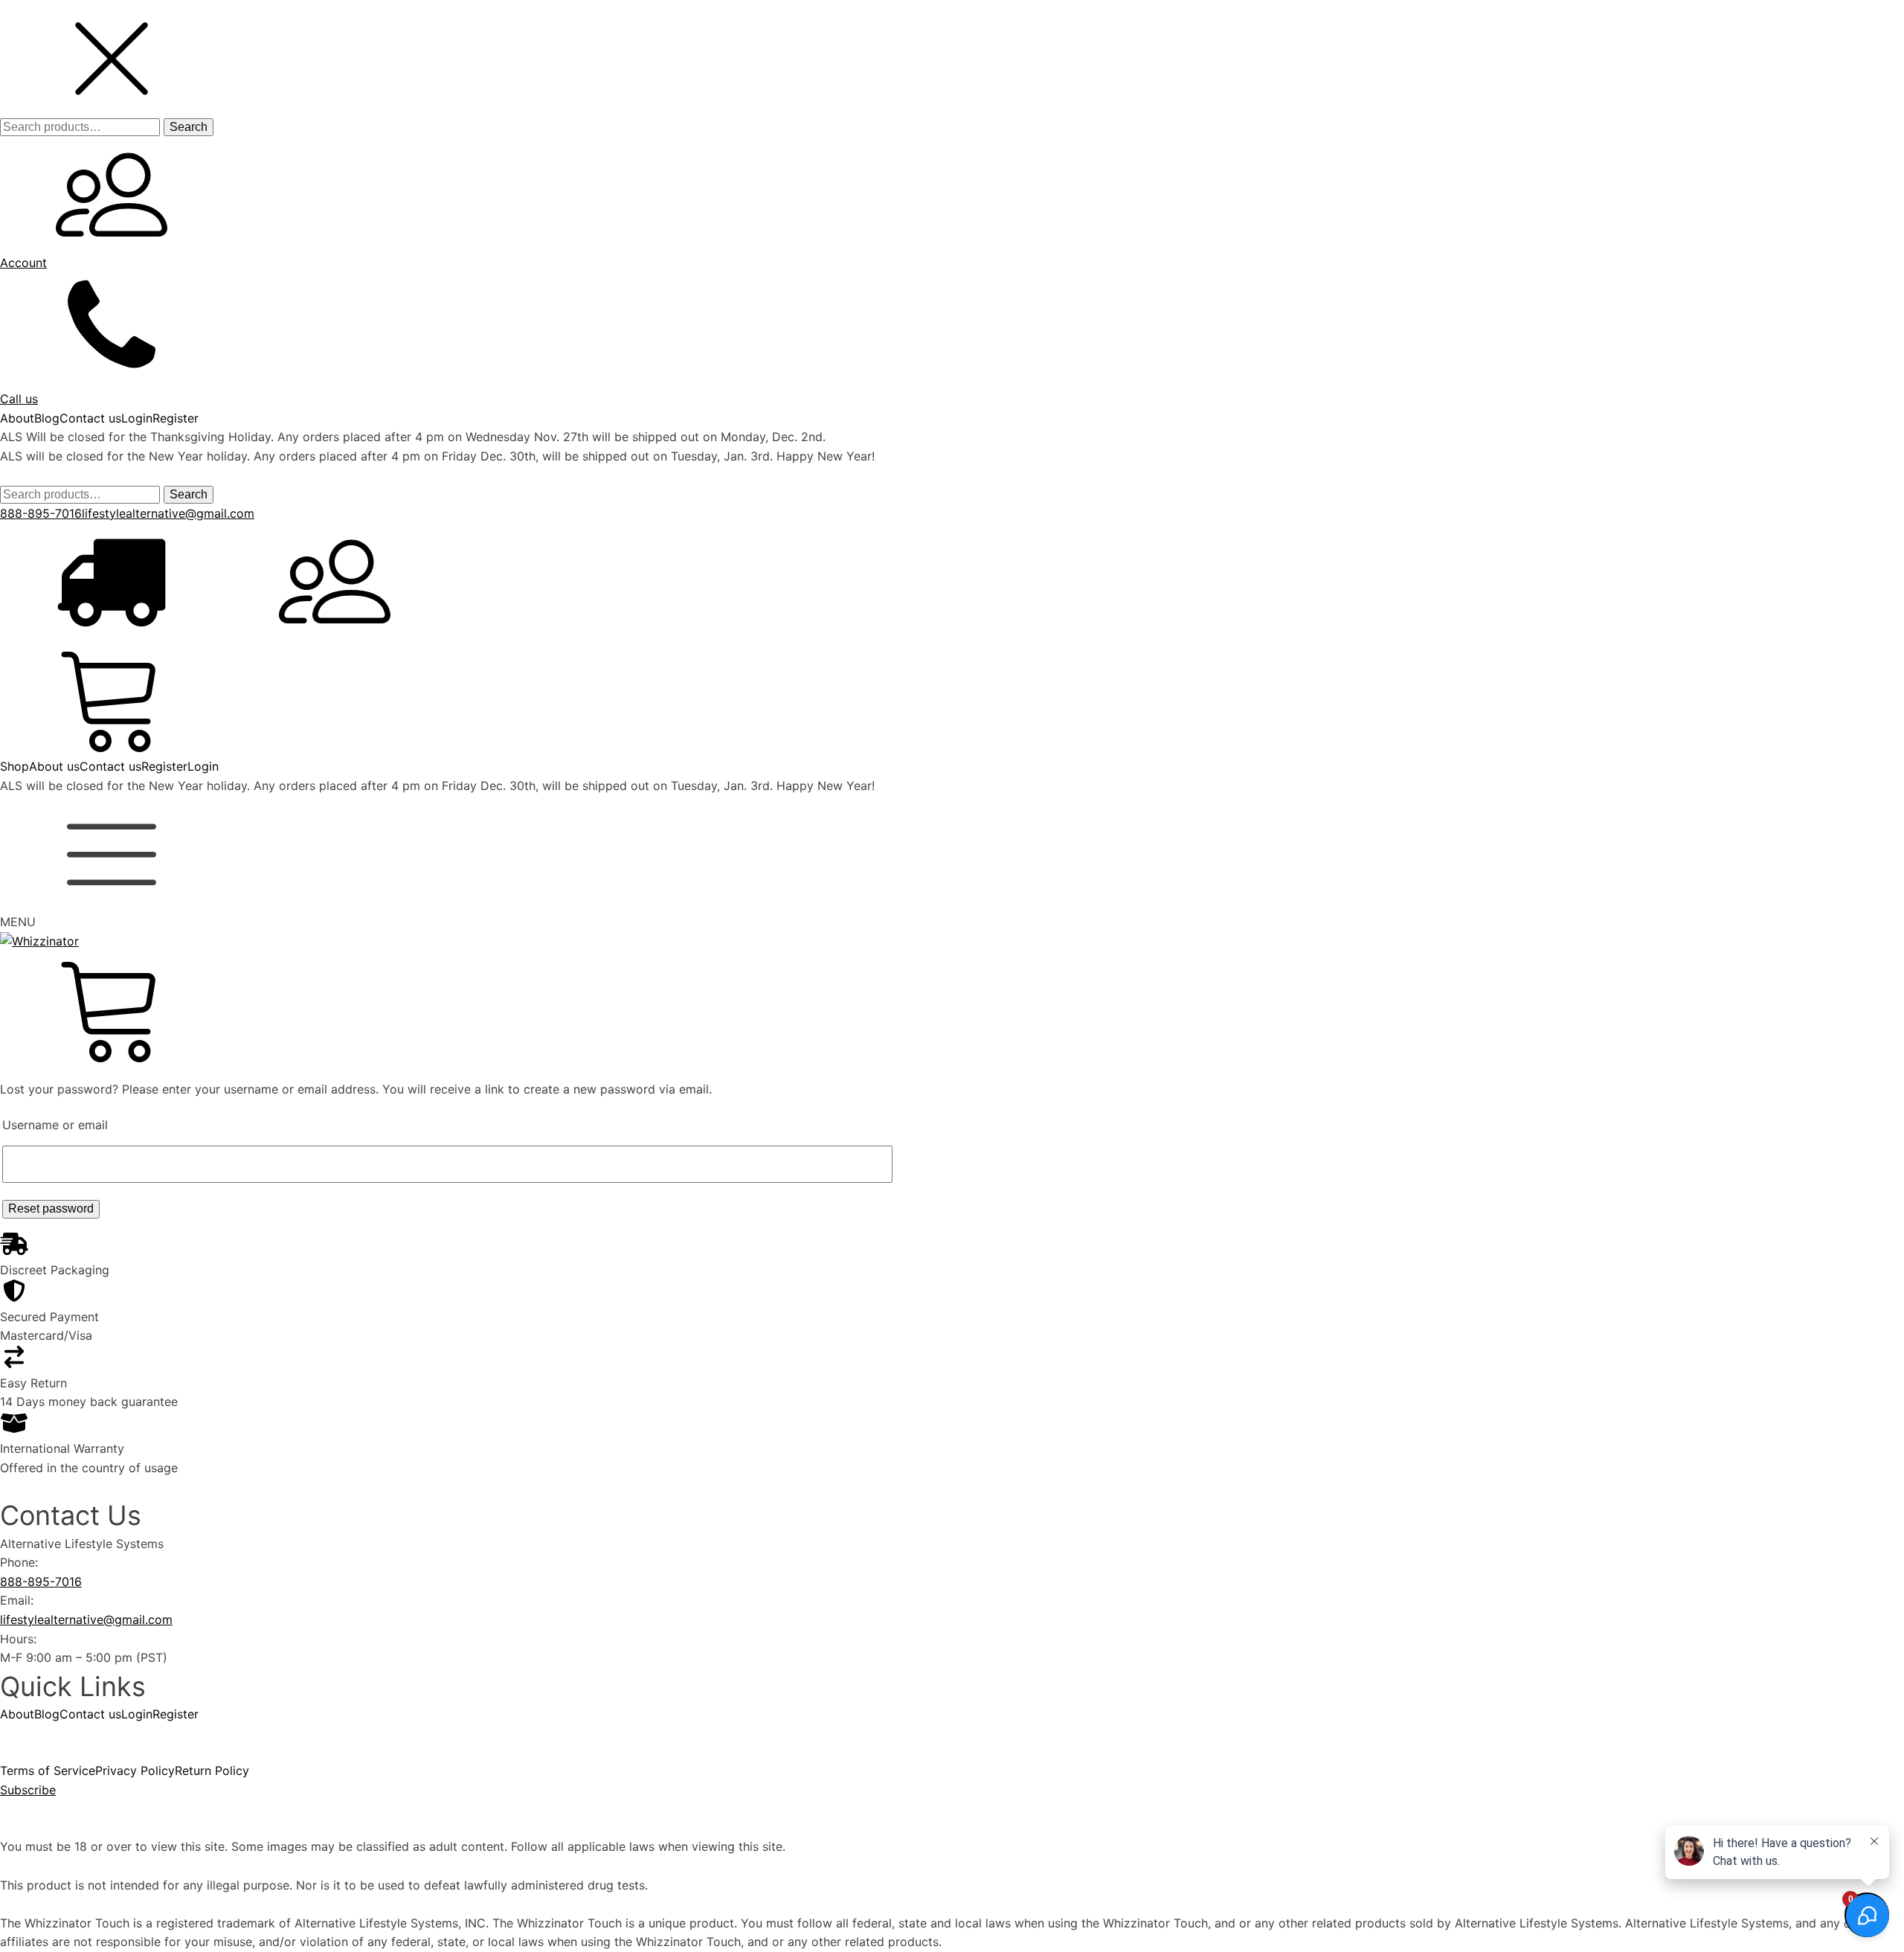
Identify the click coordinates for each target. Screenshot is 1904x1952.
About (17, 418)
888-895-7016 (41, 513)
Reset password (51, 1208)
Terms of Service (48, 1770)
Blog (47, 418)
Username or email (55, 1125)
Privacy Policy (135, 1770)
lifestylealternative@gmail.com (168, 513)
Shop (15, 766)
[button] (112, 107)
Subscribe (28, 1790)
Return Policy (212, 1770)
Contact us (90, 418)
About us (54, 766)
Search (189, 127)
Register (176, 418)
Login (137, 418)
